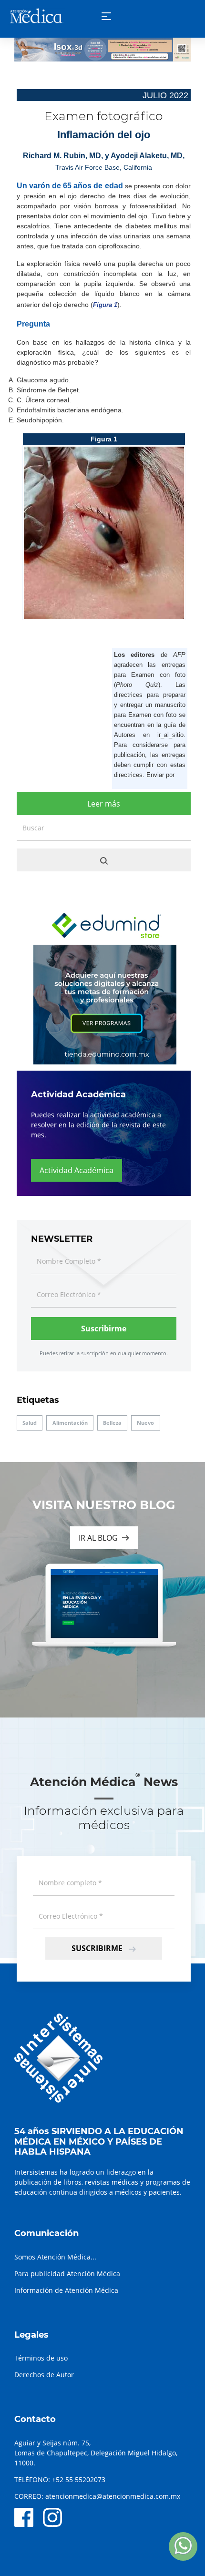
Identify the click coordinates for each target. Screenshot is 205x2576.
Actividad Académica (77, 1170)
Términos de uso (41, 2358)
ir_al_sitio (170, 735)
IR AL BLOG (98, 1538)
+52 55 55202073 (79, 2479)
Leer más (104, 804)
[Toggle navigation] (106, 16)
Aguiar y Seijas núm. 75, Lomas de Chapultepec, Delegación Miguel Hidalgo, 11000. (96, 2453)
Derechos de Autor (44, 2375)
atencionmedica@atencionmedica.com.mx (113, 2496)
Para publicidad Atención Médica (67, 2274)
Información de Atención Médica (66, 2290)
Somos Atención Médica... (55, 2257)
